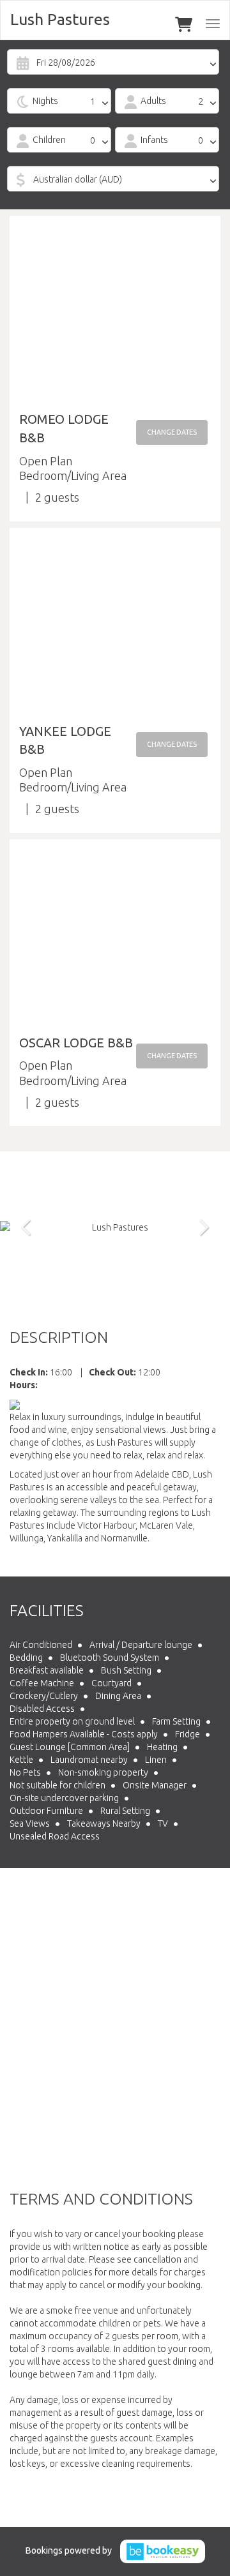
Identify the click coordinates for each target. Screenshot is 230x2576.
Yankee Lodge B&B (65, 740)
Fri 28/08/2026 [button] (66, 63)
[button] (172, 432)
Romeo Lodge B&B (64, 428)
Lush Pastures (60, 19)
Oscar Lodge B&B (76, 1043)
